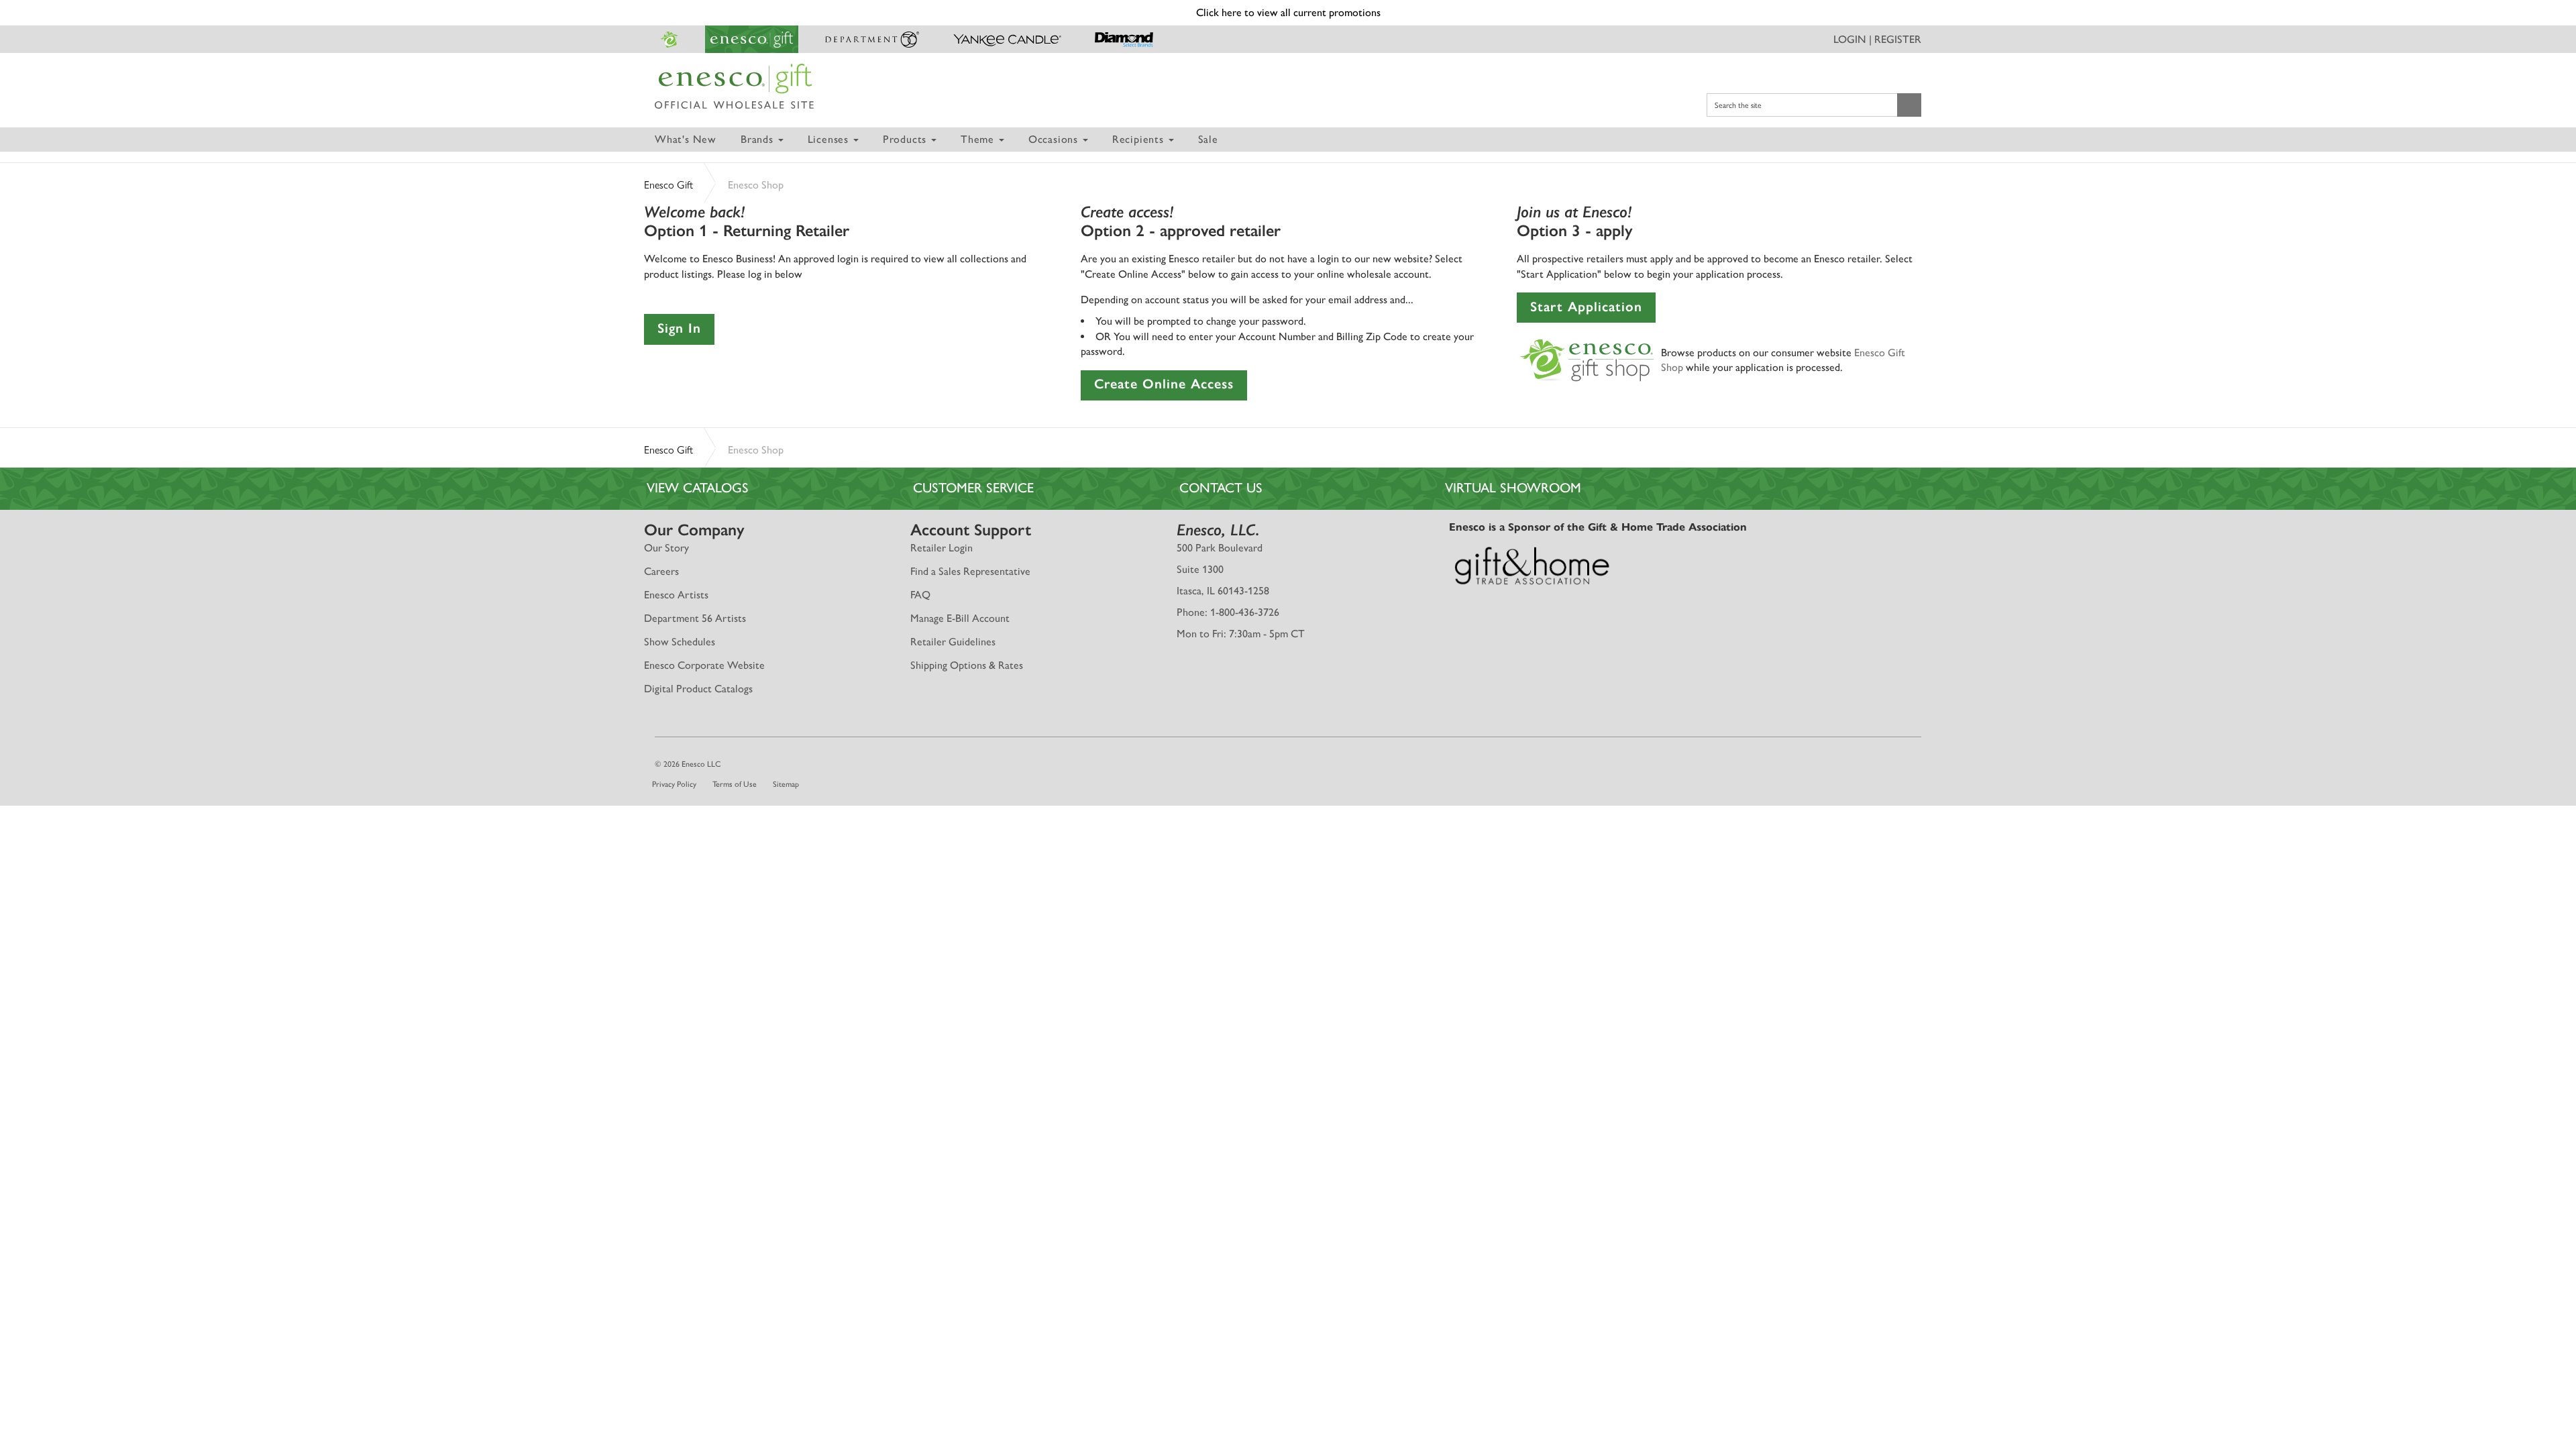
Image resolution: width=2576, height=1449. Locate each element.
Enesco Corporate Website (704, 665)
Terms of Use (735, 784)
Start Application (1586, 307)
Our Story (666, 548)
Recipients (1140, 139)
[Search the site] (1909, 105)
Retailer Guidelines (953, 642)
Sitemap (786, 784)
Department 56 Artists (695, 618)
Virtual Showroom (1513, 488)
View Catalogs (698, 488)
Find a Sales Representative (970, 571)
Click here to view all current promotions (1288, 12)
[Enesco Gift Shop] (1587, 359)
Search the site (1738, 105)
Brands (759, 139)
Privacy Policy (674, 784)
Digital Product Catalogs (698, 689)
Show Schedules (680, 642)
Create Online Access (1164, 384)
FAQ (920, 595)
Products (906, 139)
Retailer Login (942, 548)
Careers (661, 571)
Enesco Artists (676, 595)
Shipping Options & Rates (967, 665)
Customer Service (973, 488)
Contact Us (1221, 488)
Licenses (830, 139)
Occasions (1055, 139)
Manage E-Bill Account (960, 618)
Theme (979, 139)
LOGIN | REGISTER (1877, 39)
